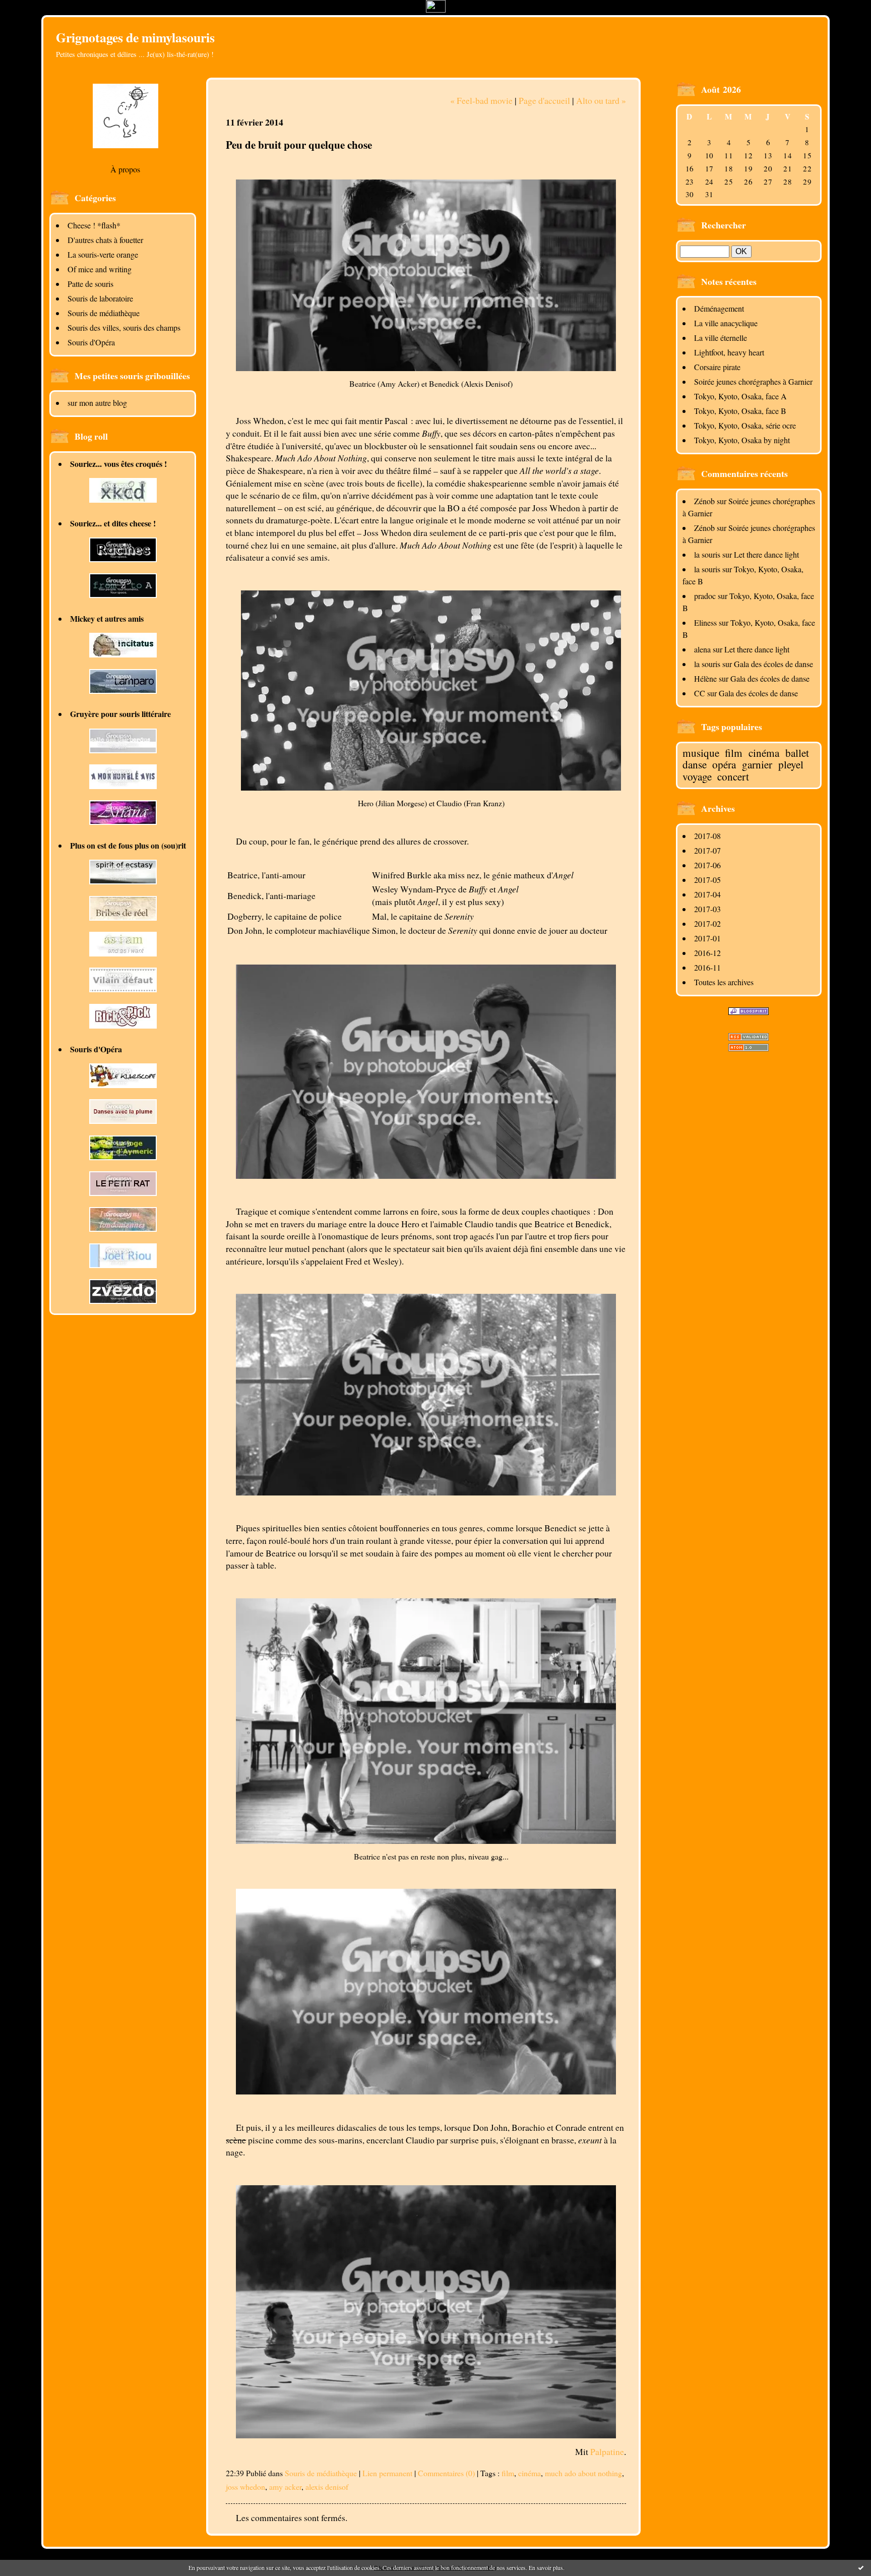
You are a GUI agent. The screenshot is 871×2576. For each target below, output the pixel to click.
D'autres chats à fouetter (105, 240)
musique (701, 753)
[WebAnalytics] (436, 9)
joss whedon (245, 2487)
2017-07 (707, 850)
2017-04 (707, 894)
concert (733, 776)
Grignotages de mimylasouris (135, 37)
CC (700, 693)
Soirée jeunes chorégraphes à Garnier (753, 381)
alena (702, 649)
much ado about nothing (583, 2473)
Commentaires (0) (446, 2473)
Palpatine (607, 2451)
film (734, 753)
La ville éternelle (721, 338)
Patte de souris (90, 284)
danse (695, 764)
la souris (707, 554)
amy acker (285, 2487)
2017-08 (707, 836)
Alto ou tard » (601, 100)
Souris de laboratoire (100, 298)
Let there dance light (766, 554)
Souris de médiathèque (104, 313)
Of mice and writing (100, 269)
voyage (697, 776)
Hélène (705, 678)
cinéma (764, 753)
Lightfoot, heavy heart (729, 352)
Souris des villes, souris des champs (124, 327)
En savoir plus (546, 2567)
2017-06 (707, 865)
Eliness (705, 622)
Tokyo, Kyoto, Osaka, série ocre (745, 425)
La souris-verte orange (103, 254)
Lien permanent (387, 2473)
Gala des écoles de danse (773, 664)
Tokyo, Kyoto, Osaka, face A (740, 396)
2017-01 (707, 938)
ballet (797, 753)
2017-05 (707, 880)
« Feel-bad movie (481, 100)
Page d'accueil (544, 100)
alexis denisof (327, 2487)
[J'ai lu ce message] (861, 2567)
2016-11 (707, 967)
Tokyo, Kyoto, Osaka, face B (740, 411)
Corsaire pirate (717, 367)
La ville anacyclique (726, 323)
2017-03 (707, 909)
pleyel (791, 764)
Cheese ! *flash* (94, 225)
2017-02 (707, 923)
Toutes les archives (724, 982)
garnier (757, 764)
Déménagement (719, 308)
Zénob (704, 501)
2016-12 (707, 953)
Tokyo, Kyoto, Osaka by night (742, 440)
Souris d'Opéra (91, 342)
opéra (724, 764)
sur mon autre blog (97, 403)
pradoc (705, 596)
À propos (125, 169)
